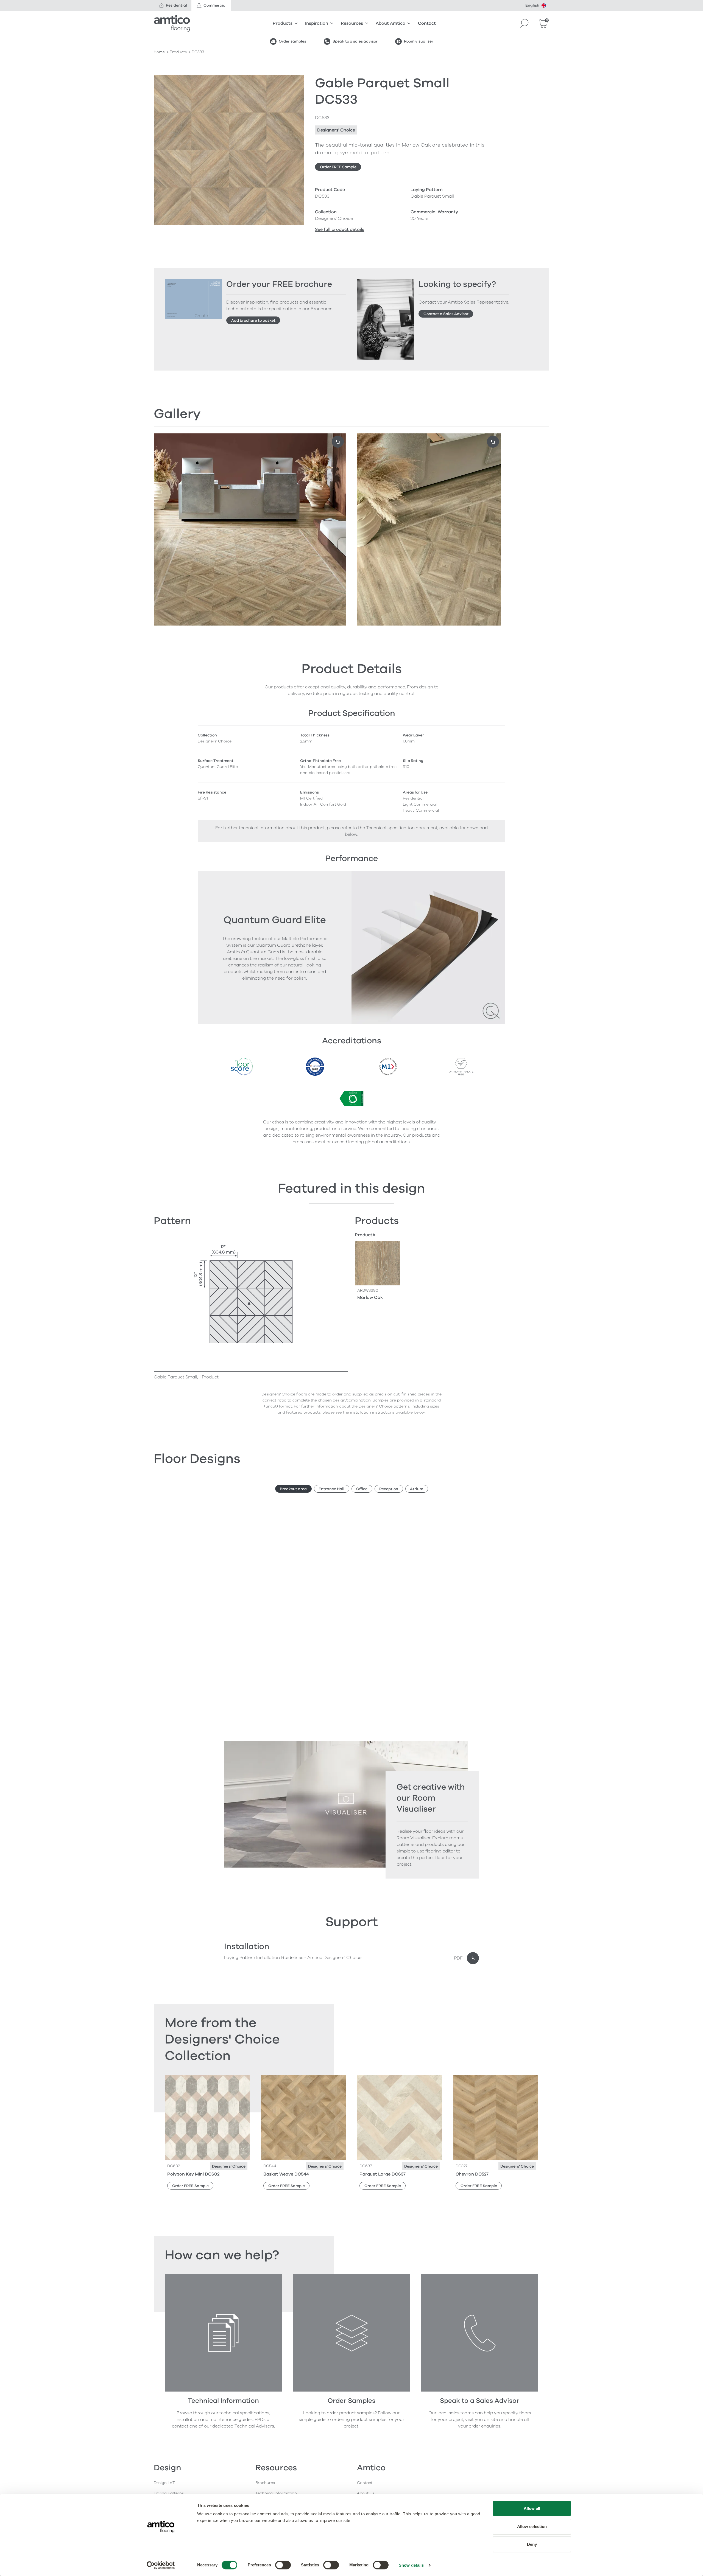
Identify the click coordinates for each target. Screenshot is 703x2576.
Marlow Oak (370, 1297)
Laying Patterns (169, 2493)
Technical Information (276, 2493)
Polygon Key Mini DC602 (193, 2174)
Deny (532, 2544)
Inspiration (317, 23)
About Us (366, 2493)
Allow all (532, 2508)
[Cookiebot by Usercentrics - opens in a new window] (161, 2565)
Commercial (215, 5)
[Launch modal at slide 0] (338, 442)
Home (159, 52)
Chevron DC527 (472, 2174)
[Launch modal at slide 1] (493, 442)
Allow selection (532, 2526)
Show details (411, 2565)
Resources (352, 23)
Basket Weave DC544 (286, 2174)
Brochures (265, 2483)
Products (283, 23)
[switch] (283, 2565)
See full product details (340, 229)
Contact (427, 23)
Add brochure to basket (253, 320)
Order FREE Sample (338, 167)
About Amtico (390, 23)
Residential (176, 5)
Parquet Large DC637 (383, 2174)
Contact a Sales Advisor (446, 314)
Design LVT (164, 2483)
